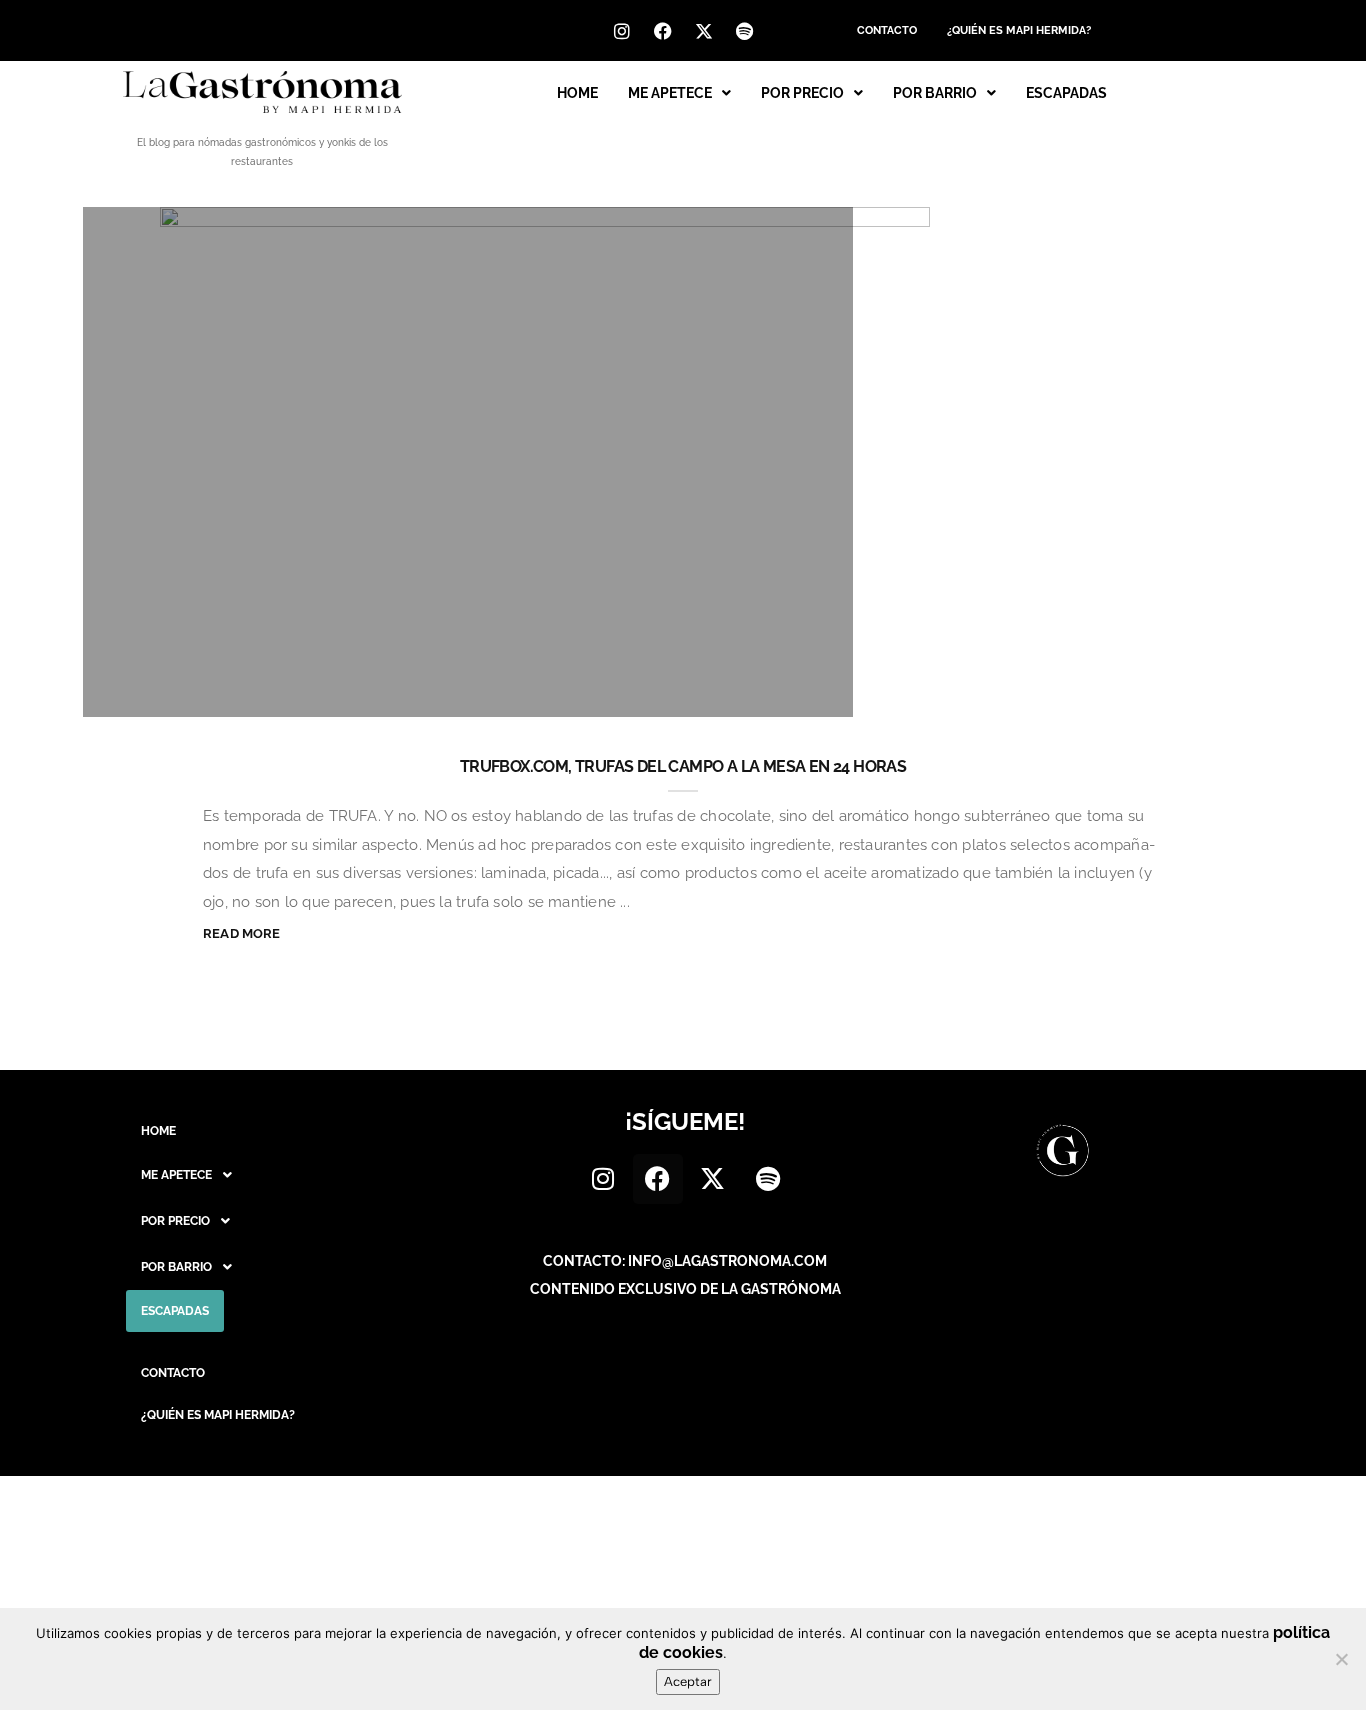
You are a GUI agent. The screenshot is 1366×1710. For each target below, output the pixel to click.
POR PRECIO (802, 93)
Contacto (887, 30)
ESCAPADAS (1066, 93)
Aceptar (688, 1681)
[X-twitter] (704, 31)
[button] (679, 93)
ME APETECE (670, 93)
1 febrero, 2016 (762, 691)
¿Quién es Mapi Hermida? (1019, 30)
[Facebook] (663, 31)
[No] (1341, 1659)
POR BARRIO (935, 93)
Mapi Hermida (185, 691)
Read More (242, 933)
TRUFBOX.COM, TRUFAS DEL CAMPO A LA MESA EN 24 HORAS (683, 766)
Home (577, 93)
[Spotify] (745, 31)
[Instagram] (622, 31)
